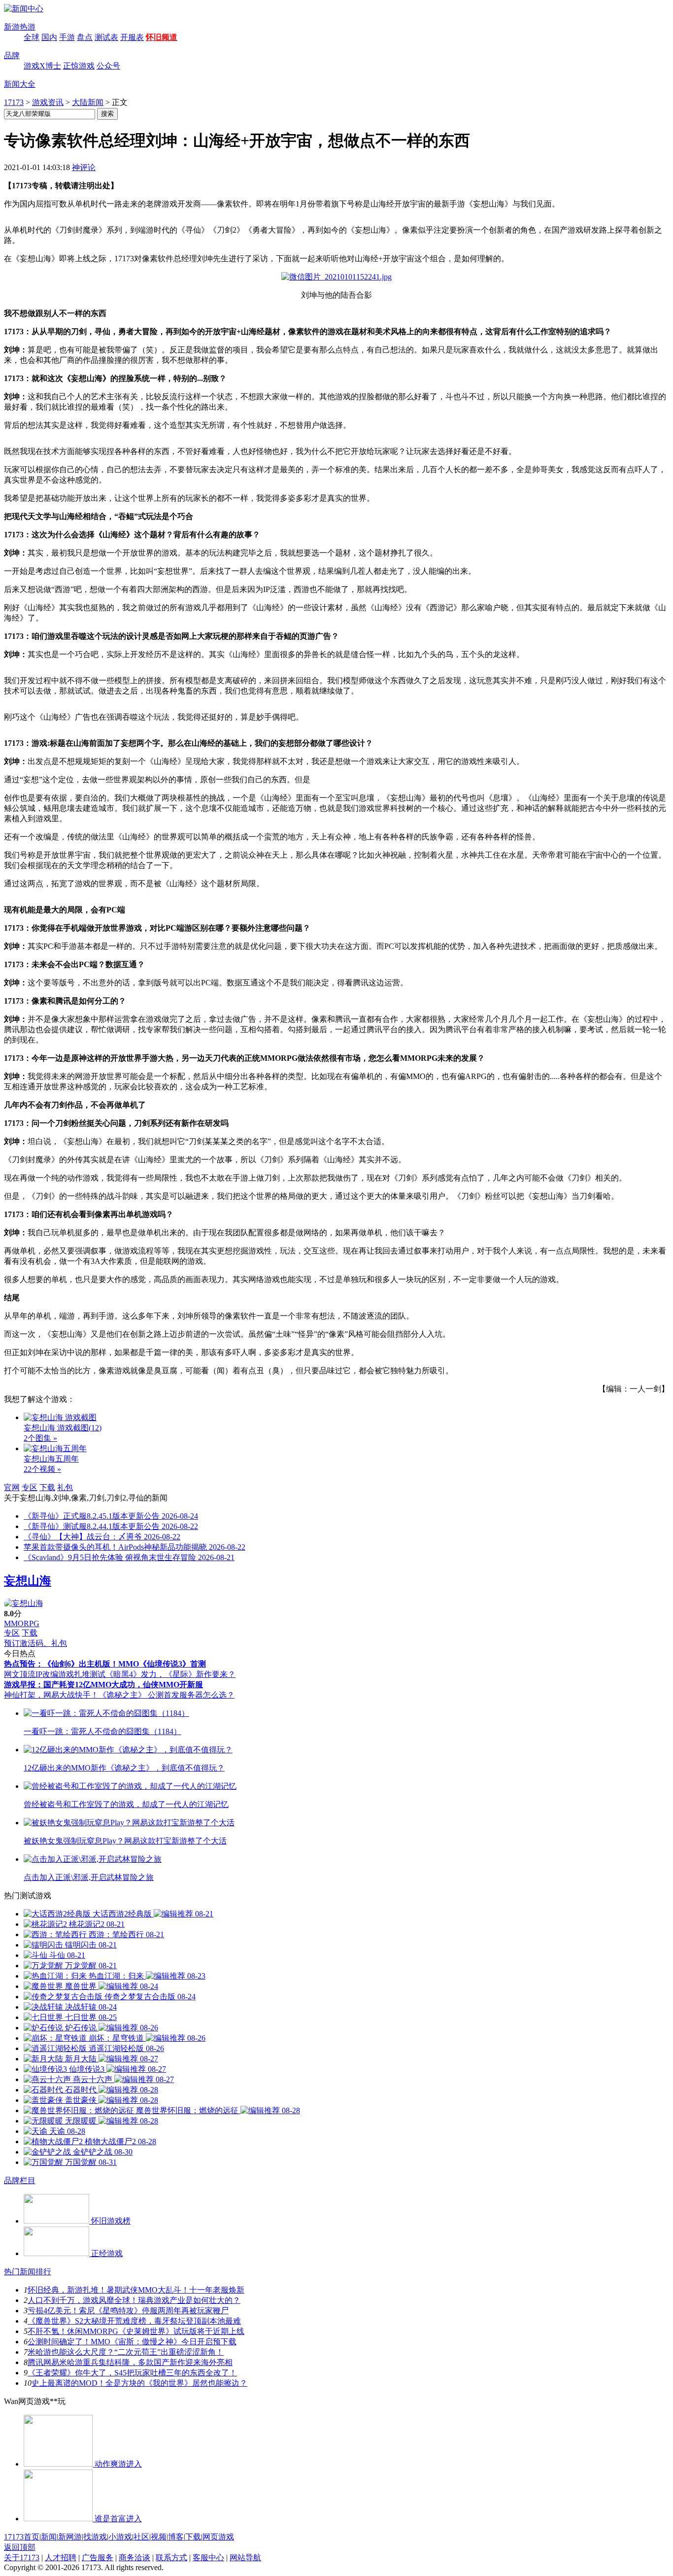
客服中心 (208, 2558)
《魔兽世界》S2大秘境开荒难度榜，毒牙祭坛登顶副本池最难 (134, 2321)
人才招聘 (61, 2558)
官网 (12, 1487)
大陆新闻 (88, 102)
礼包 (65, 1487)
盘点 (85, 37)
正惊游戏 (79, 66)
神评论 (84, 167)
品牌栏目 (20, 2180)
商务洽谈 (135, 2558)
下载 (47, 1487)
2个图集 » (40, 1438)
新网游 (70, 2537)
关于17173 (22, 2558)
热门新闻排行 (28, 2272)
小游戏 (120, 2537)
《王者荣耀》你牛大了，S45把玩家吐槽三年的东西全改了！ (132, 2373)
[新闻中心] (24, 9)
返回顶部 (20, 2547)
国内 (49, 37)
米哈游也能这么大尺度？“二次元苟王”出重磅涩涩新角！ (126, 2352)
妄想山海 (28, 1581)
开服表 (132, 37)
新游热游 (20, 27)
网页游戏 (218, 2537)
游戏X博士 (42, 66)
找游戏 (95, 2537)
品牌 (12, 55)
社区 (141, 2537)
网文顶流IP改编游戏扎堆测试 (55, 1674)
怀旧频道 (162, 37)
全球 (32, 37)
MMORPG (22, 1623)
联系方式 (171, 2558)
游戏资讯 (48, 102)
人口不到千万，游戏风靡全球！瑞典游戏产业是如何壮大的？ (134, 2300)
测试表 (106, 37)
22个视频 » (42, 1469)
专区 (30, 1487)
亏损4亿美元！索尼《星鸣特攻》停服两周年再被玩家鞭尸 (128, 2311)
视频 (159, 2537)
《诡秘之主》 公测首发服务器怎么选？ (167, 1695)
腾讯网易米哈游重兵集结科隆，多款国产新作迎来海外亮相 (130, 2362)
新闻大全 (20, 84)
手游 (67, 37)
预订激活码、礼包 (35, 1643)
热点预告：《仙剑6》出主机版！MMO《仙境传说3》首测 (105, 1664)
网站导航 (245, 2558)
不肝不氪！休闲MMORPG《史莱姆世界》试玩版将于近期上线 (136, 2331)
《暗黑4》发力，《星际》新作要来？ (170, 1674)
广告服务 (98, 2558)
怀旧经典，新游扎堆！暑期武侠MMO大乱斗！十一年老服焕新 (136, 2290)
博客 (176, 2537)
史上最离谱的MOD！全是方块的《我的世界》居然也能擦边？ (139, 2383)
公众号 (108, 66)
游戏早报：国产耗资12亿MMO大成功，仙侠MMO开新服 (103, 1685)
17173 (14, 102)
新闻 (49, 2537)
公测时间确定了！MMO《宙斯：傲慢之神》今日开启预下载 (132, 2342)
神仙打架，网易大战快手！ (51, 1695)
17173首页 (22, 2537)
